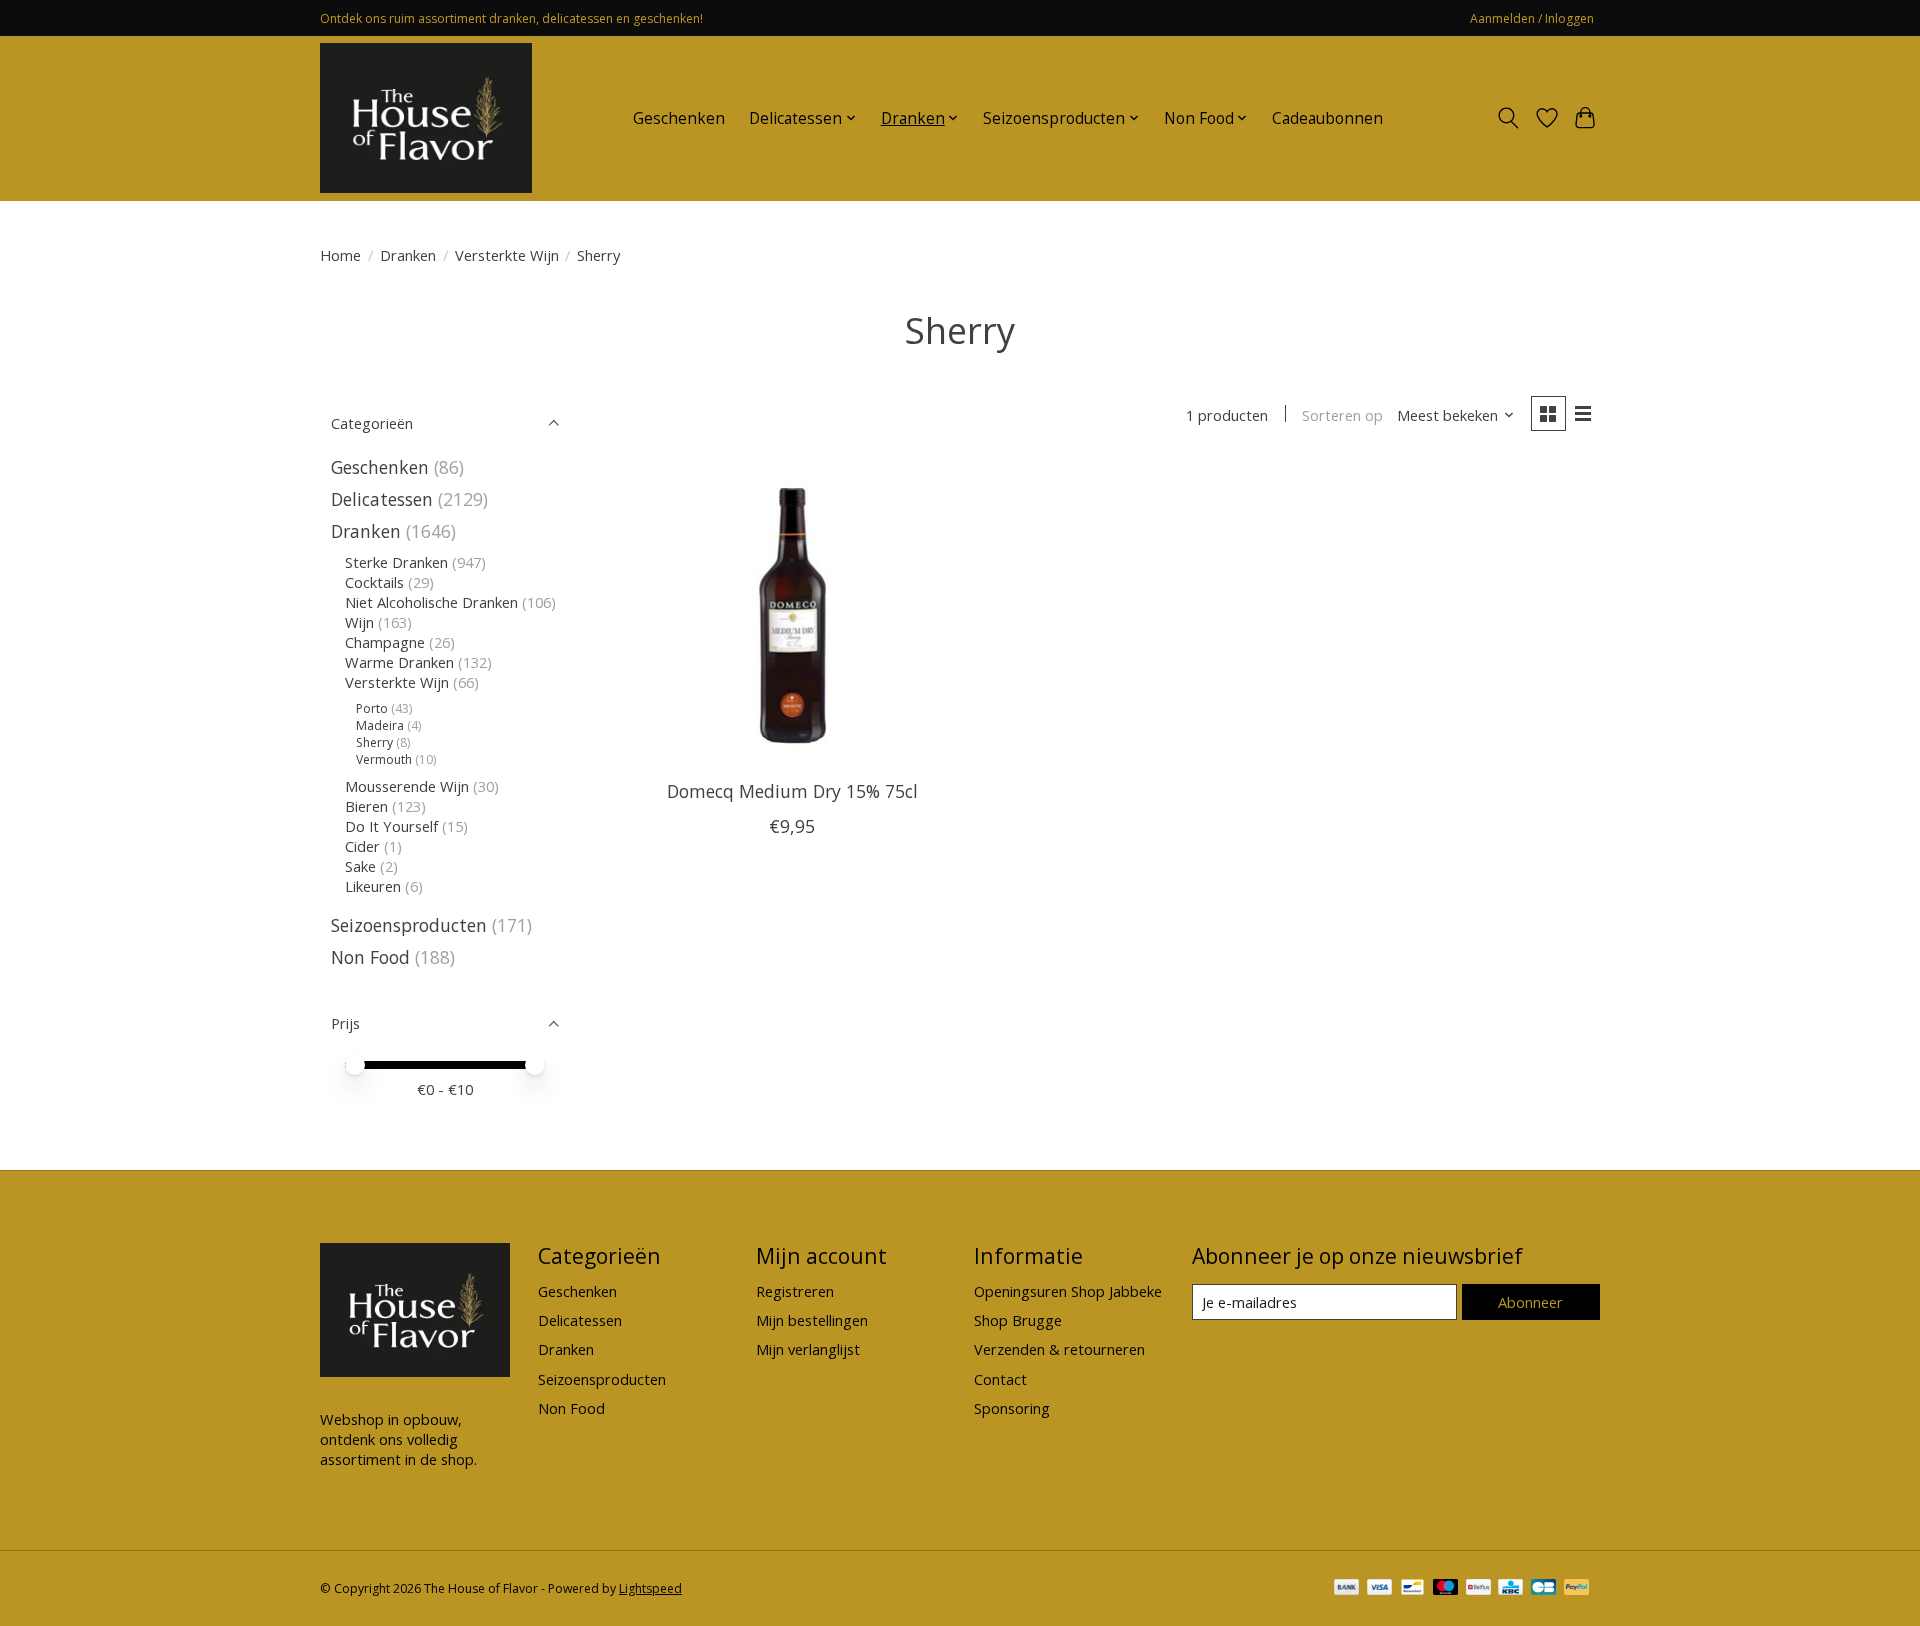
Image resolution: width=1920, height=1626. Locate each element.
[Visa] (1380, 1589)
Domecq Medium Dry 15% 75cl (792, 791)
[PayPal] (1577, 1589)
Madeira (380, 725)
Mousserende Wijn (407, 786)
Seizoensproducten (409, 925)
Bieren (366, 806)
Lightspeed (650, 1588)
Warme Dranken (399, 662)
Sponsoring (1012, 1408)
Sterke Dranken (396, 562)
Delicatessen (382, 499)
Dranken (408, 255)
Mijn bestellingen (812, 1320)
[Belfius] (1478, 1589)
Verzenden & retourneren (1059, 1349)
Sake (360, 866)
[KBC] (1510, 1589)
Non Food (370, 957)
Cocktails (374, 582)
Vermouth (384, 759)
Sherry (374, 742)
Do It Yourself (391, 826)
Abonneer (1530, 1302)
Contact (1000, 1379)
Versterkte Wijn (507, 255)
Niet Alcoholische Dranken (431, 602)
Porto (372, 708)
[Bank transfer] (1347, 1589)
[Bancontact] (1412, 1589)
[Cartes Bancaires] (1543, 1589)
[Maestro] (1446, 1589)
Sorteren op (1342, 415)
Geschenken (679, 118)
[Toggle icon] (1508, 118)
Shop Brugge (1018, 1320)
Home (340, 255)
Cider (362, 846)
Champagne (385, 642)
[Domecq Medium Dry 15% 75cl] (792, 614)
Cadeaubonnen (1327, 118)
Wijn (359, 622)
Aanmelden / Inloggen (1532, 18)
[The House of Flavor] (426, 118)
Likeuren (373, 886)
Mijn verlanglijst (808, 1349)
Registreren (795, 1291)
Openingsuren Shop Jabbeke (1068, 1291)
